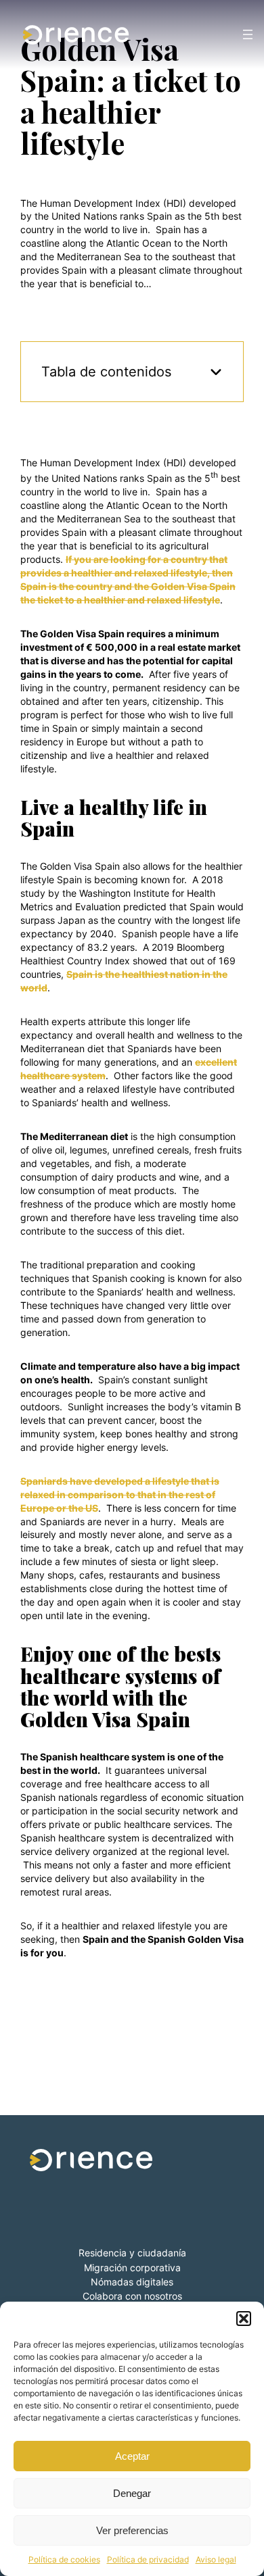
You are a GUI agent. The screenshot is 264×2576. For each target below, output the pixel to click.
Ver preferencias (132, 2530)
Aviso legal (216, 2559)
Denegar (132, 2493)
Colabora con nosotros (132, 2296)
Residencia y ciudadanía (132, 2253)
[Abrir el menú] (248, 34)
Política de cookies (64, 2559)
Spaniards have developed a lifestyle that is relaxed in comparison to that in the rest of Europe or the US (120, 1494)
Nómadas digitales (132, 2282)
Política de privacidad (148, 2559)
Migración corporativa (132, 2268)
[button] (244, 2319)
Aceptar (132, 2456)
